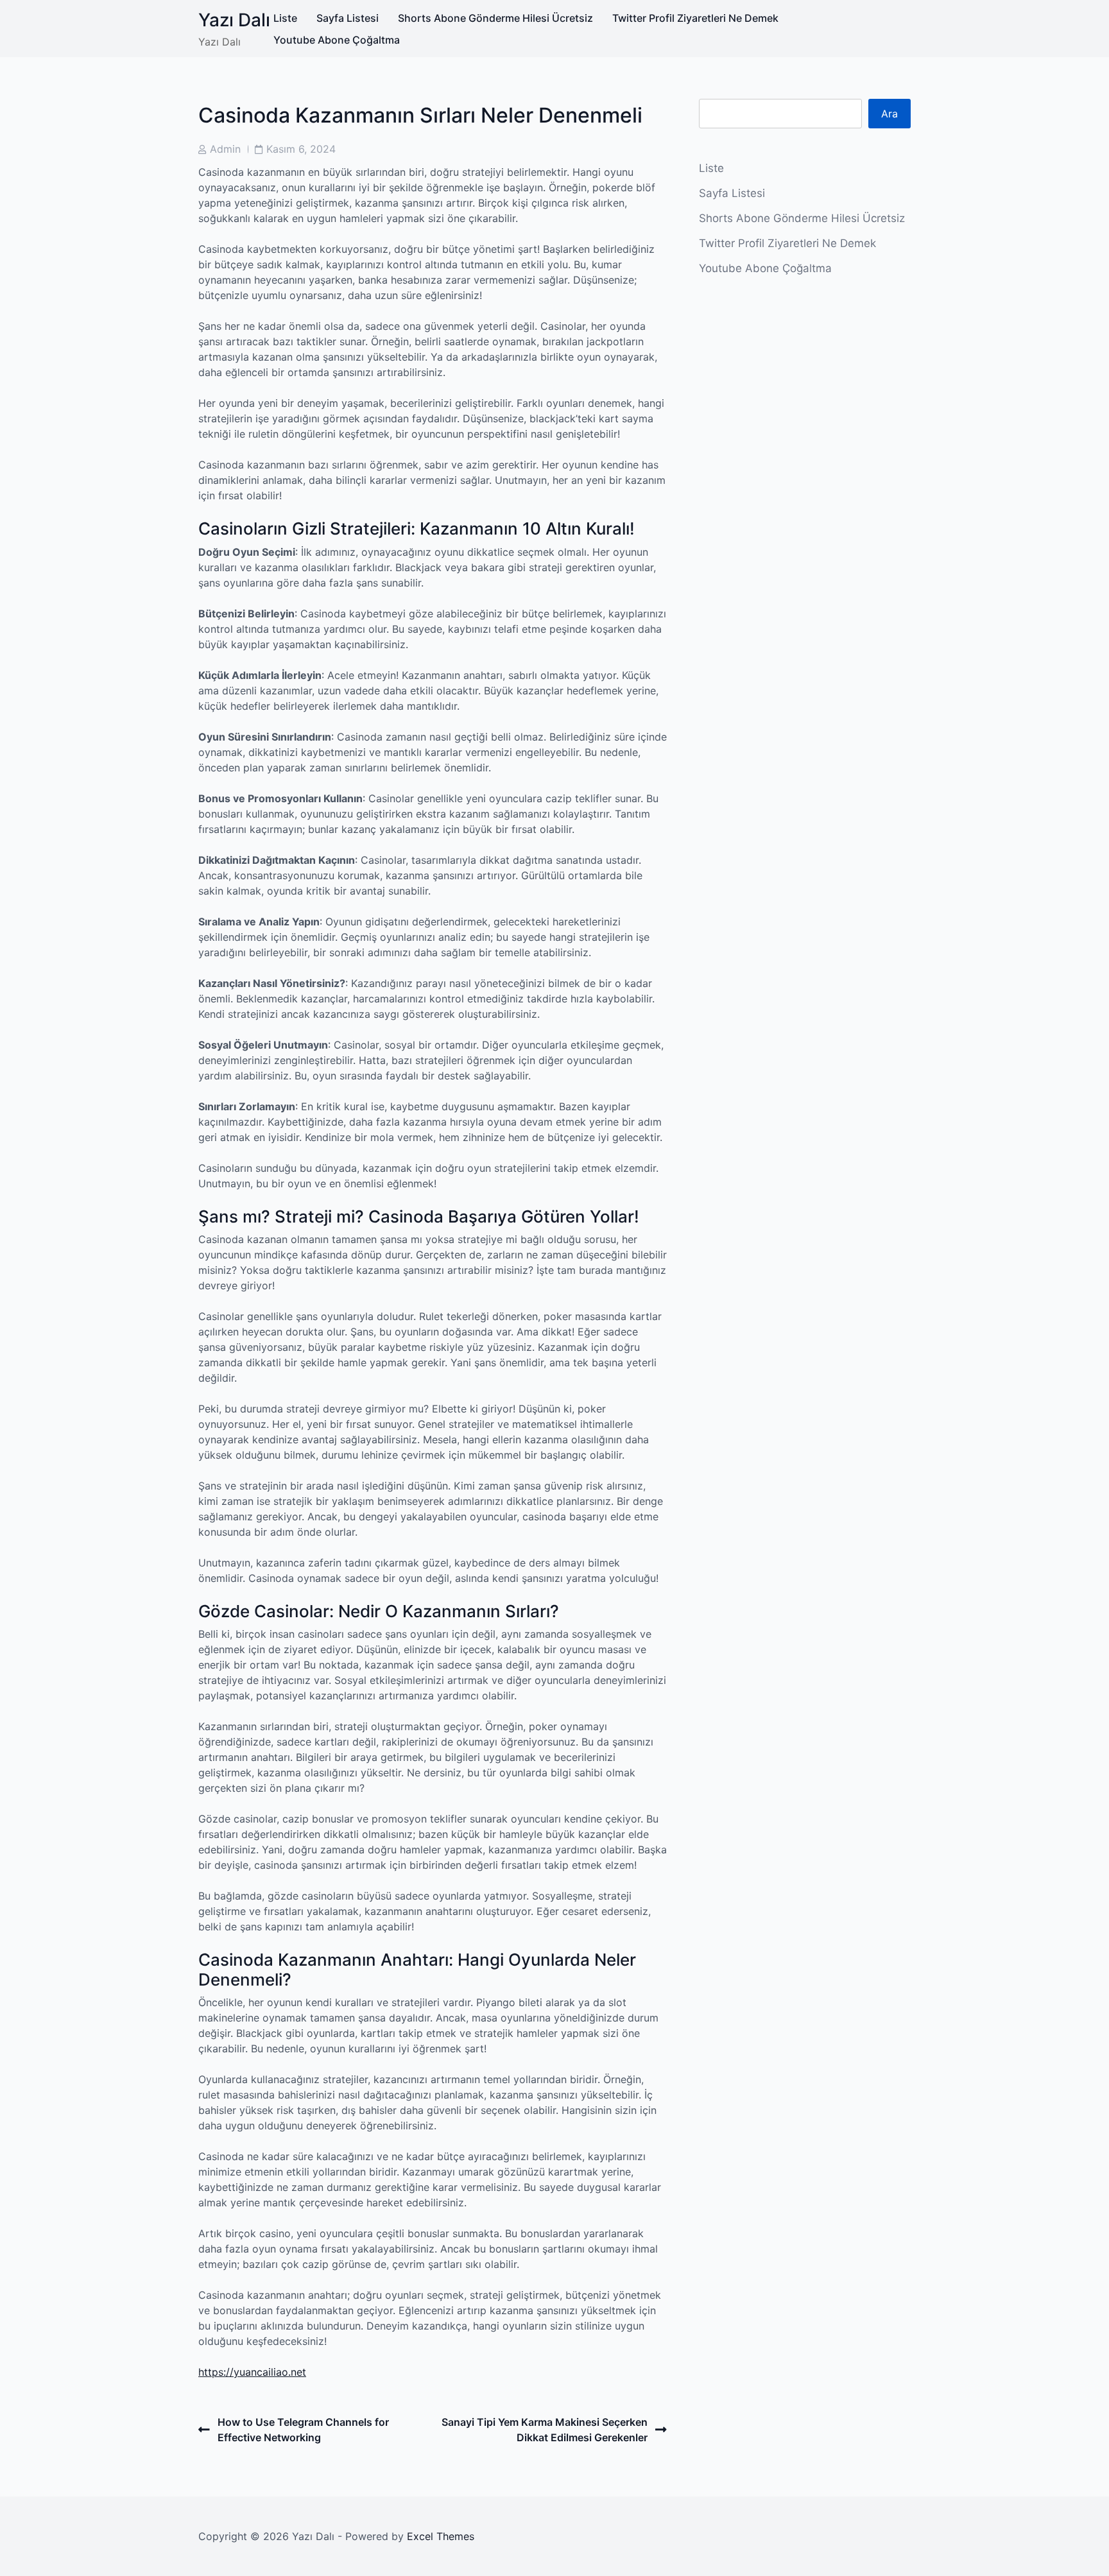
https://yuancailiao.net (252, 2372)
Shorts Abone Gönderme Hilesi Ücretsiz (495, 18)
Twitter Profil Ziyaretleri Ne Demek (695, 18)
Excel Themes (441, 2536)
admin (225, 149)
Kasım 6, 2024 (301, 149)
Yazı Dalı (234, 20)
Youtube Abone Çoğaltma (337, 40)
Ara (890, 114)
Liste (285, 18)
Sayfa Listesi (348, 18)
